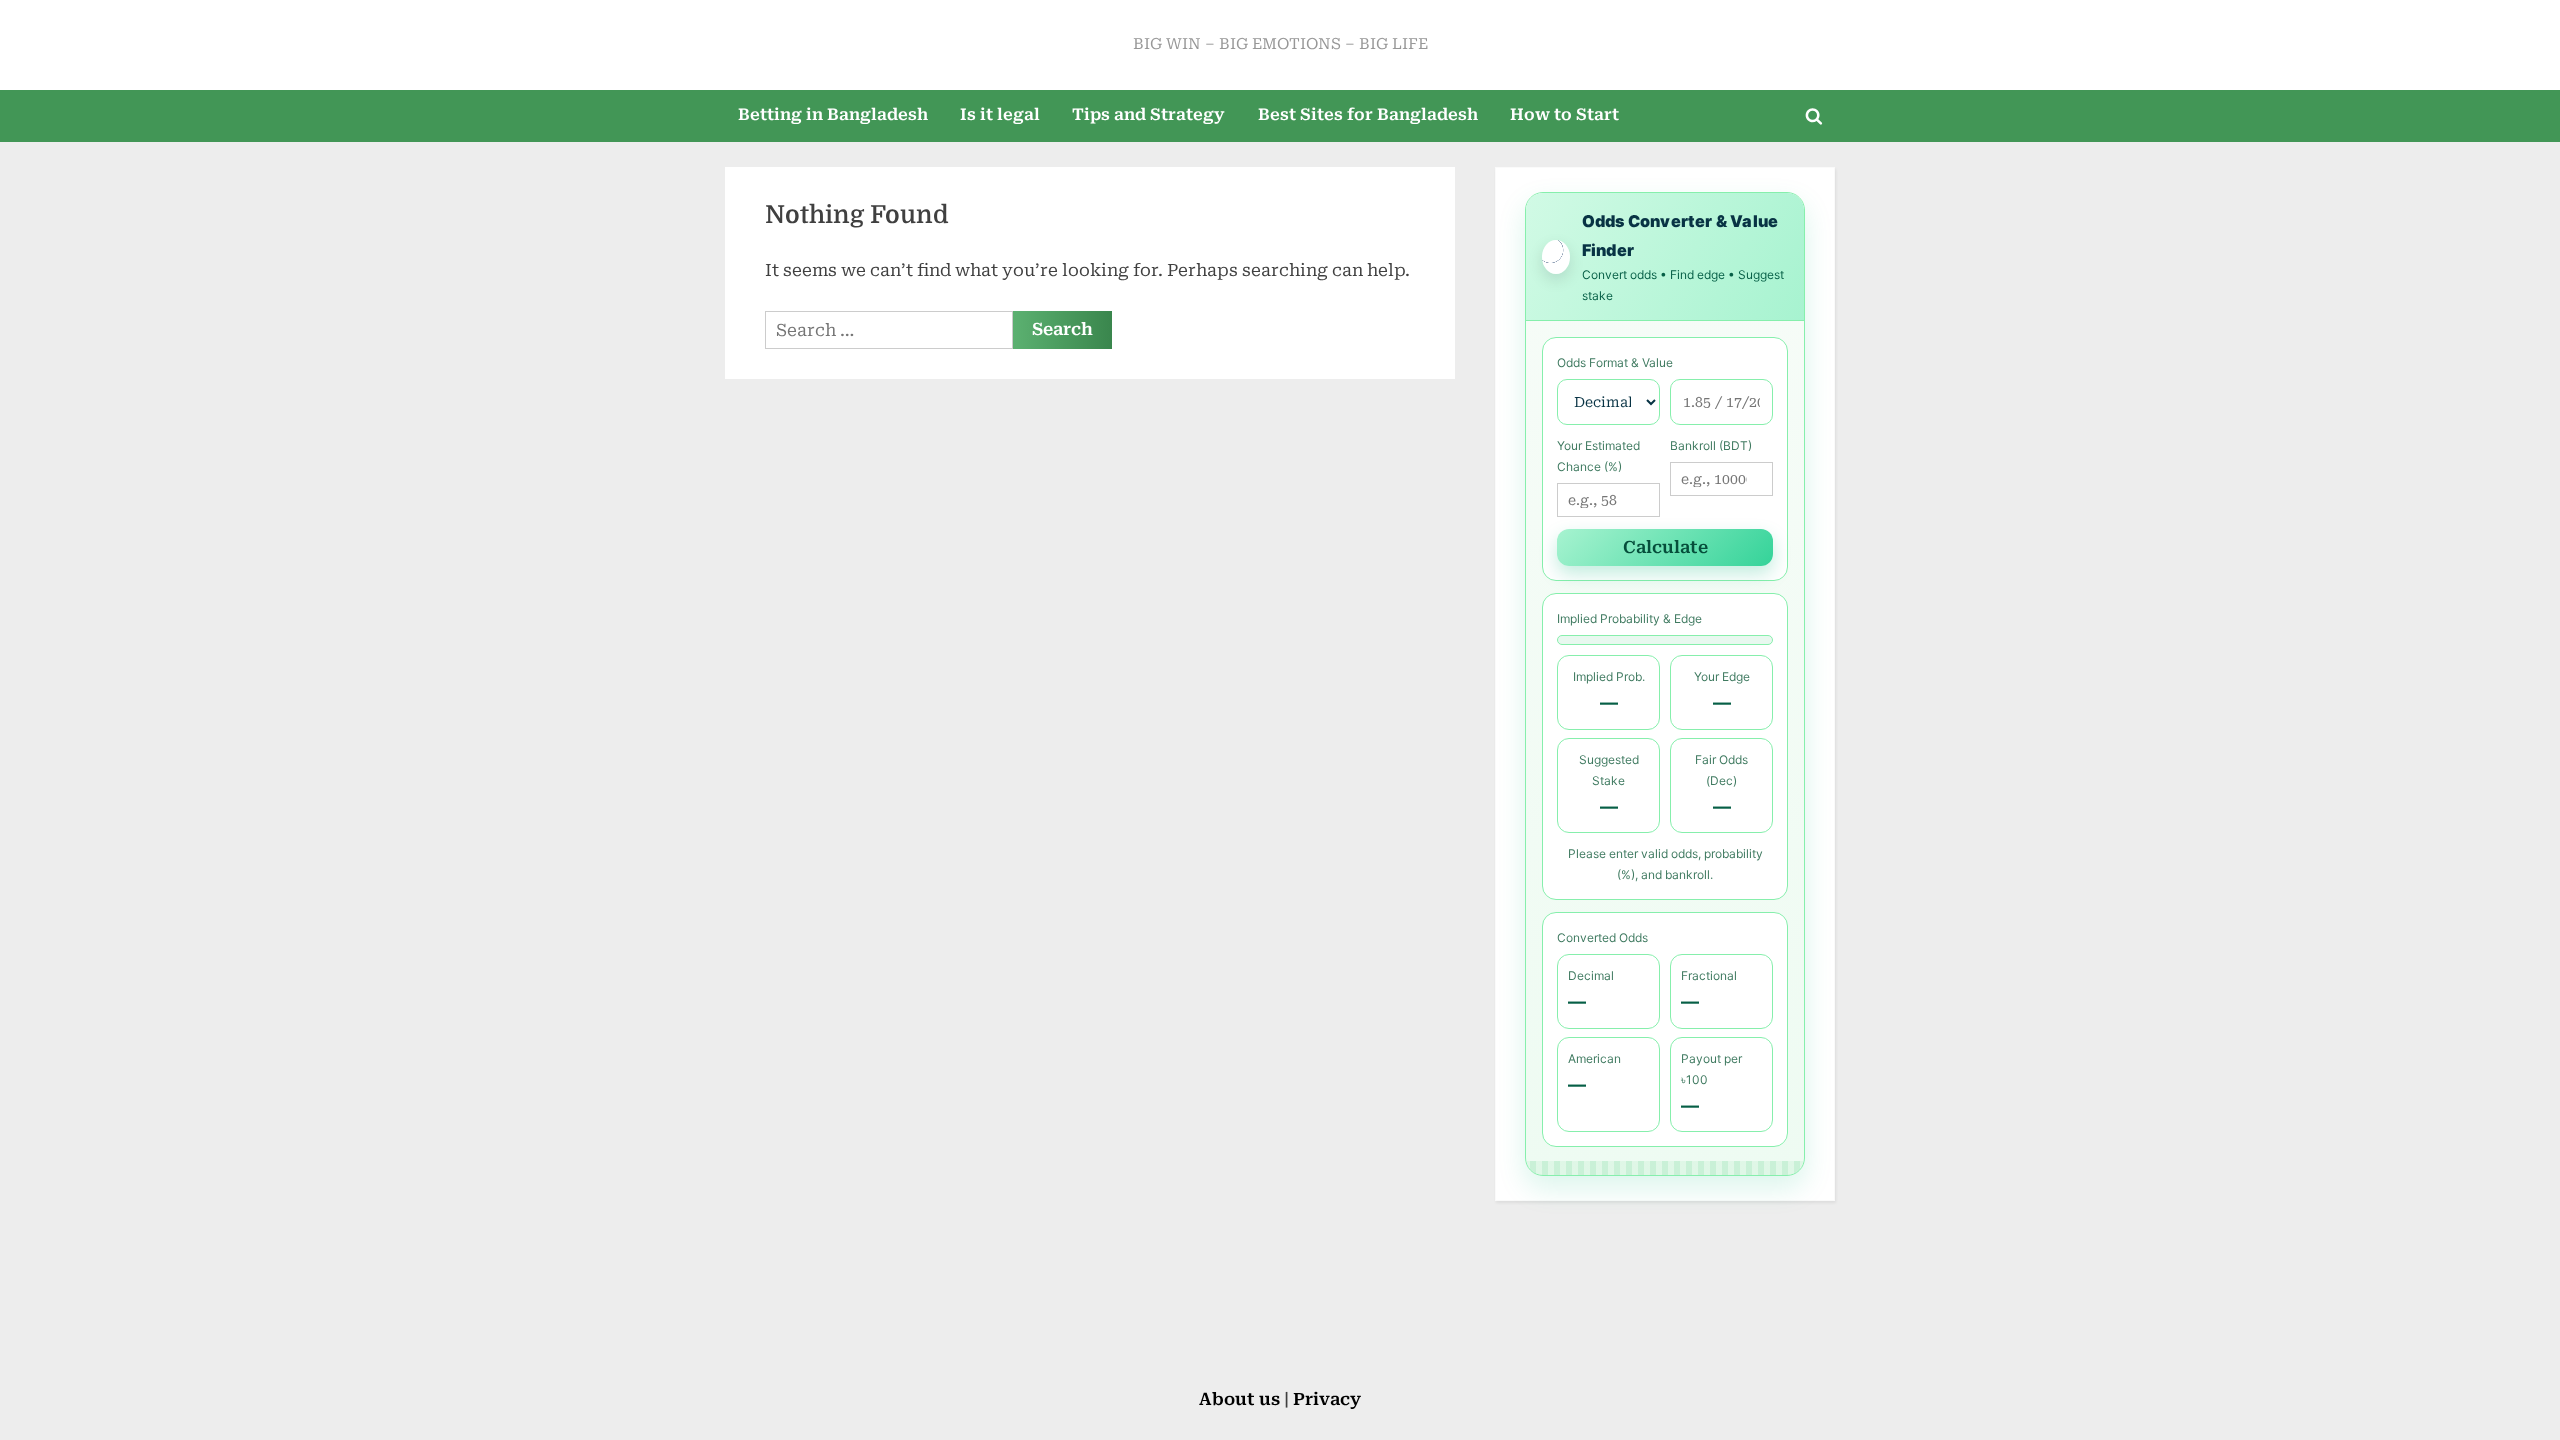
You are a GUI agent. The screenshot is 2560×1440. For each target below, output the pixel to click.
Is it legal (1000, 114)
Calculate (1665, 547)
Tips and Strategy (1148, 114)
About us (1241, 1399)
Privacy (1327, 1399)
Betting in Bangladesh (833, 114)
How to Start (1564, 114)
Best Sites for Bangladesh (1368, 114)
